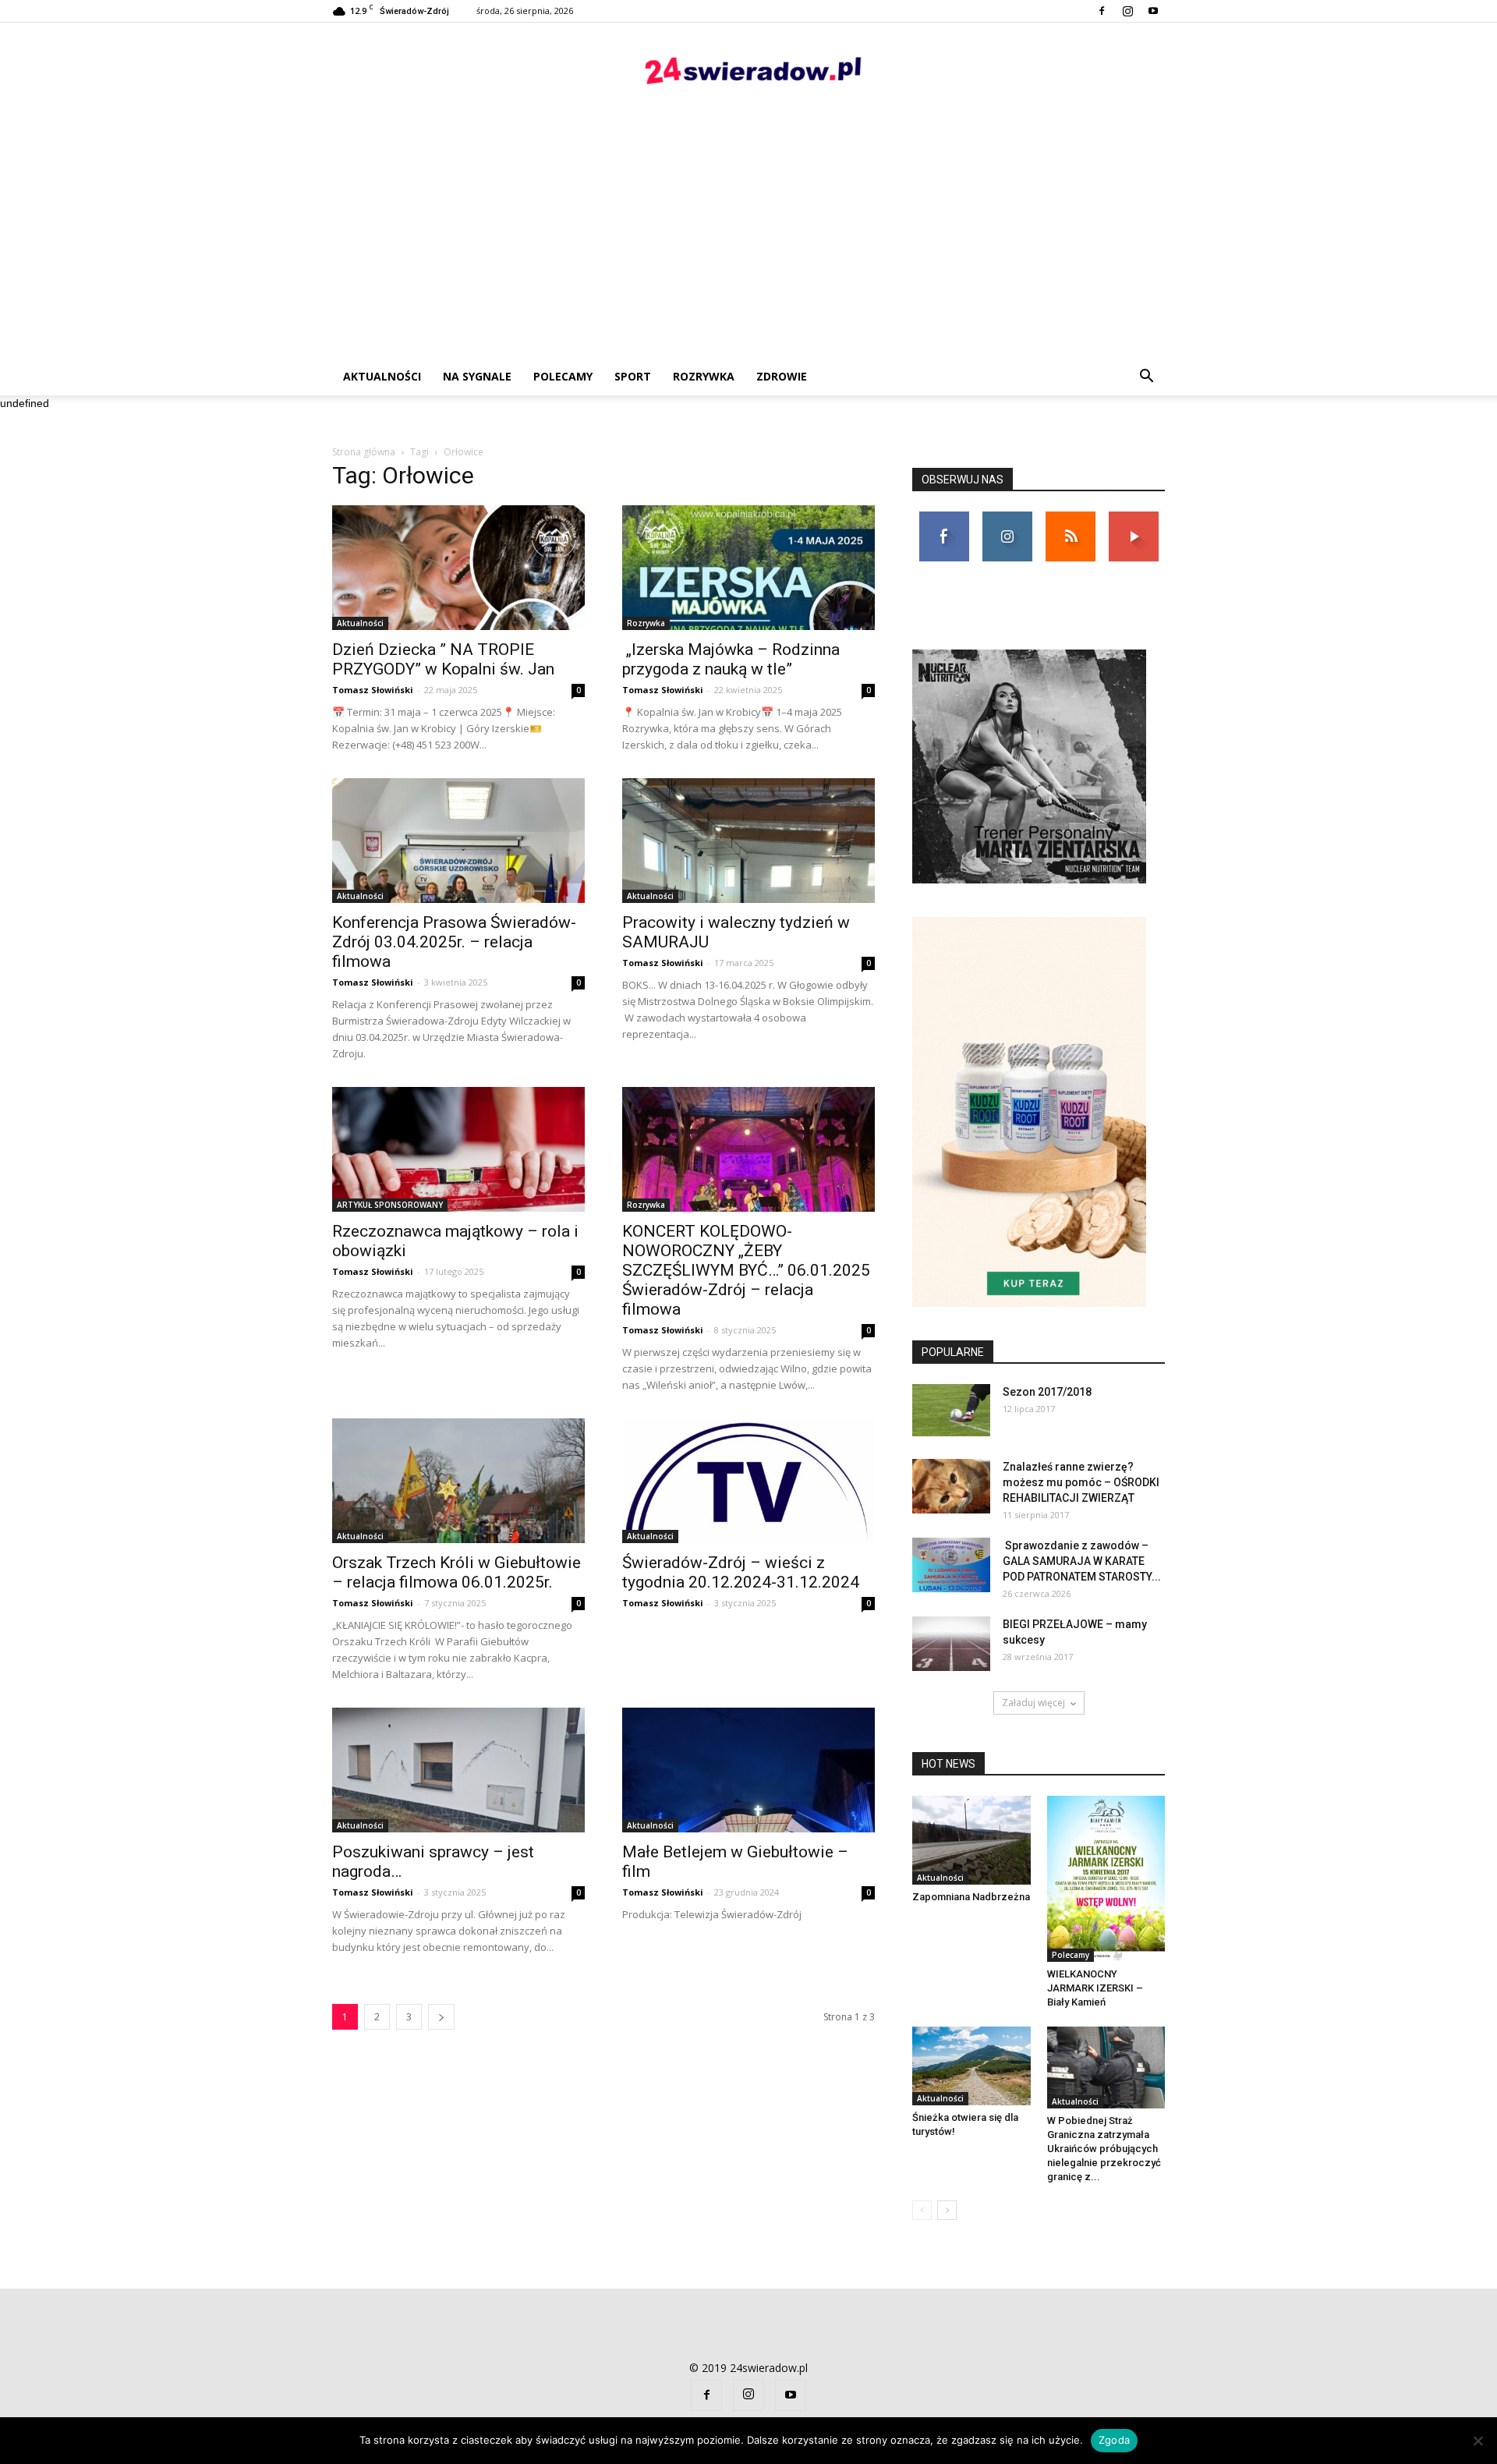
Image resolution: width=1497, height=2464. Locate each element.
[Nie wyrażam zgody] (1478, 2441)
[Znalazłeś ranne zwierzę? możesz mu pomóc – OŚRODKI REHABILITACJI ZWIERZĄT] (951, 1486)
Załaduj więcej (1033, 1703)
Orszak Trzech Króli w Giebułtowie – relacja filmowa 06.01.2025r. (457, 1572)
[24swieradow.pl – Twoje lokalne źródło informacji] (748, 74)
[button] (1146, 377)
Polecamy (563, 376)
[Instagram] (1127, 11)
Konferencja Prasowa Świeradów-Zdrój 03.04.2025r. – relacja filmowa (454, 942)
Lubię (944, 517)
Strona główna (364, 452)
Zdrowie (782, 376)
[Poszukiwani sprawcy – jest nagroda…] (458, 1770)
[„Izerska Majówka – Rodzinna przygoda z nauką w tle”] (748, 568)
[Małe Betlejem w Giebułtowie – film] (748, 1770)
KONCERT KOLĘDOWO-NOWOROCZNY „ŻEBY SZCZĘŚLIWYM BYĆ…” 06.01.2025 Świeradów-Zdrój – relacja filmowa (746, 1270)
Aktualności (382, 376)
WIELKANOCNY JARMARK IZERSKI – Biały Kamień (1095, 1988)
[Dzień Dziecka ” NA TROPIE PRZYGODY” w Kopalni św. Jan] (458, 568)
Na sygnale (477, 376)
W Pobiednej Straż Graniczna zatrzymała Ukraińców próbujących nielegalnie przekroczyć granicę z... (1104, 2149)
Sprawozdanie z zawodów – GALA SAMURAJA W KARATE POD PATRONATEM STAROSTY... (1082, 1561)
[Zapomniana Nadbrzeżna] (971, 1840)
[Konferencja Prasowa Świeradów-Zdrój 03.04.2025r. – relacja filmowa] (458, 841)
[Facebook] (1102, 11)
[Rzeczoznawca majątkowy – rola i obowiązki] (458, 1149)
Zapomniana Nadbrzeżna (971, 1897)
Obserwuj (1007, 517)
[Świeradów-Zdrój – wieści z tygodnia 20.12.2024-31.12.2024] (748, 1481)
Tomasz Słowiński (373, 690)
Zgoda (1114, 2440)
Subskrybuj (1134, 517)
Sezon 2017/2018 (1047, 1392)
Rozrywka (704, 376)
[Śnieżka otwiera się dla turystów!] (971, 2066)
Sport (633, 376)
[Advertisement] (748, 241)
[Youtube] (1153, 11)
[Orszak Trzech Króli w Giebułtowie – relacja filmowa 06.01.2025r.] (458, 1481)
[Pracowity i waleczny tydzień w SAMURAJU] (748, 841)
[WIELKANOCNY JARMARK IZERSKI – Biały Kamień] (1106, 1879)
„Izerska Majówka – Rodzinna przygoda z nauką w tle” (731, 659)
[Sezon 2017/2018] (951, 1410)
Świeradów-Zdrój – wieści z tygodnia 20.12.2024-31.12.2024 (741, 1572)
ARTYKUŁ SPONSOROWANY (390, 1205)
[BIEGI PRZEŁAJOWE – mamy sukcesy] (951, 1644)
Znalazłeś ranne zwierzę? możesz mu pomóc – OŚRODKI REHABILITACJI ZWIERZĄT (1081, 1482)
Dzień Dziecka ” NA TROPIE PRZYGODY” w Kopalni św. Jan (443, 659)
